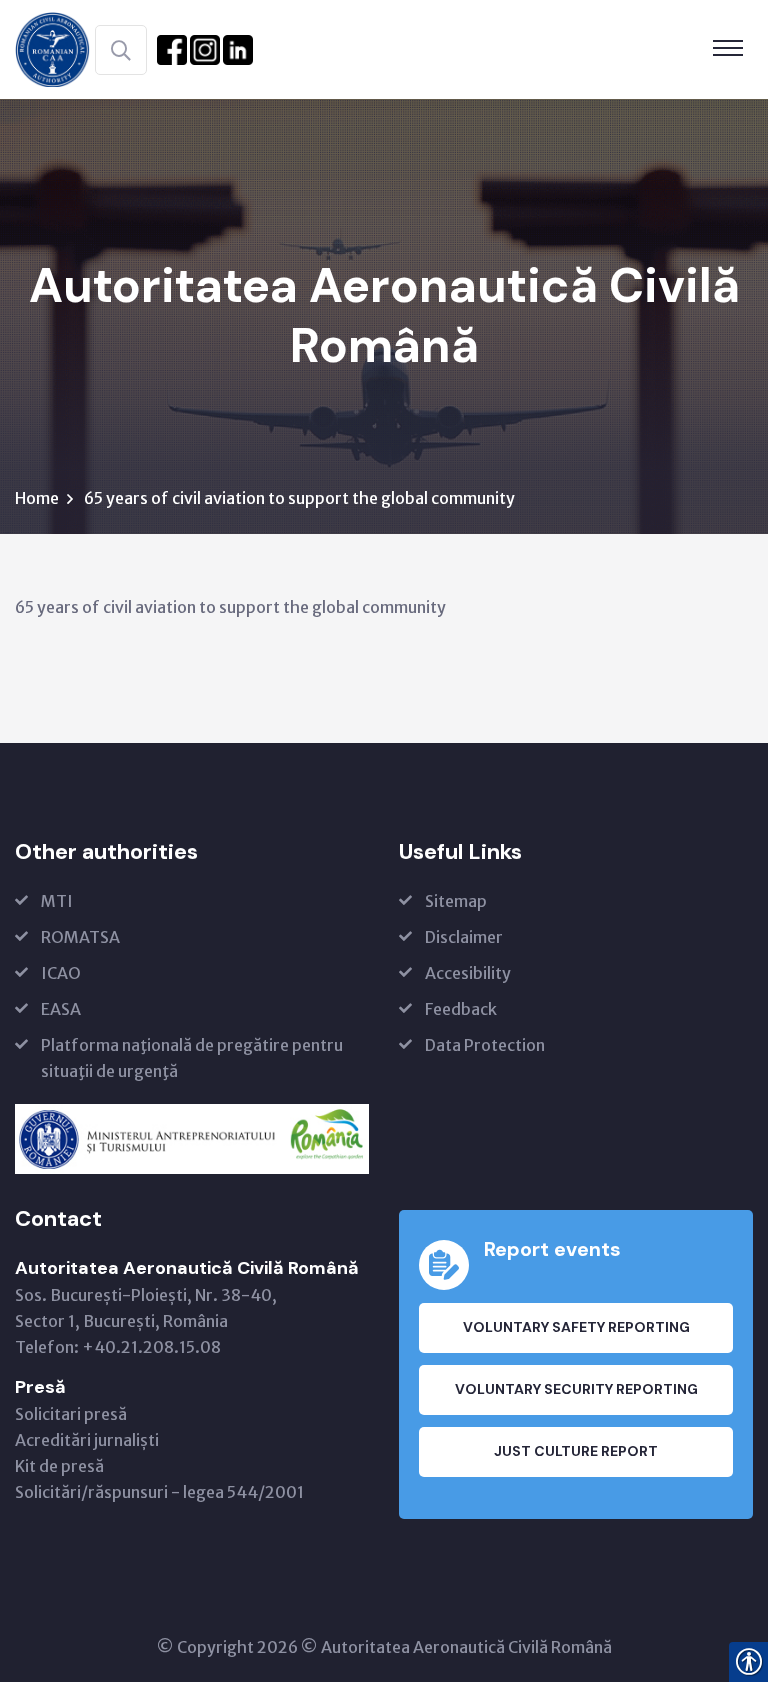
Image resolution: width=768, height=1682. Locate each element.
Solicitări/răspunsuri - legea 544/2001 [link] (159, 1492)
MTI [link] (57, 901)
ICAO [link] (61, 973)
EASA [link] (61, 1009)
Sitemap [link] (456, 901)
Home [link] (37, 498)
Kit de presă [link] (59, 1466)
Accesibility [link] (468, 973)
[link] (52, 48)
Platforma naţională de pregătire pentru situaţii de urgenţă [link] (192, 1058)
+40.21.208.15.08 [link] (151, 1347)
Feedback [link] (461, 1009)
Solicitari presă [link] (71, 1414)
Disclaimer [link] (464, 937)
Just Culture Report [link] (576, 1451)
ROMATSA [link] (80, 937)
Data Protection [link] (485, 1045)
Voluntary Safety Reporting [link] (576, 1327)
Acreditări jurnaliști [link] (87, 1440)
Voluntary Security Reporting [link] (576, 1389)
